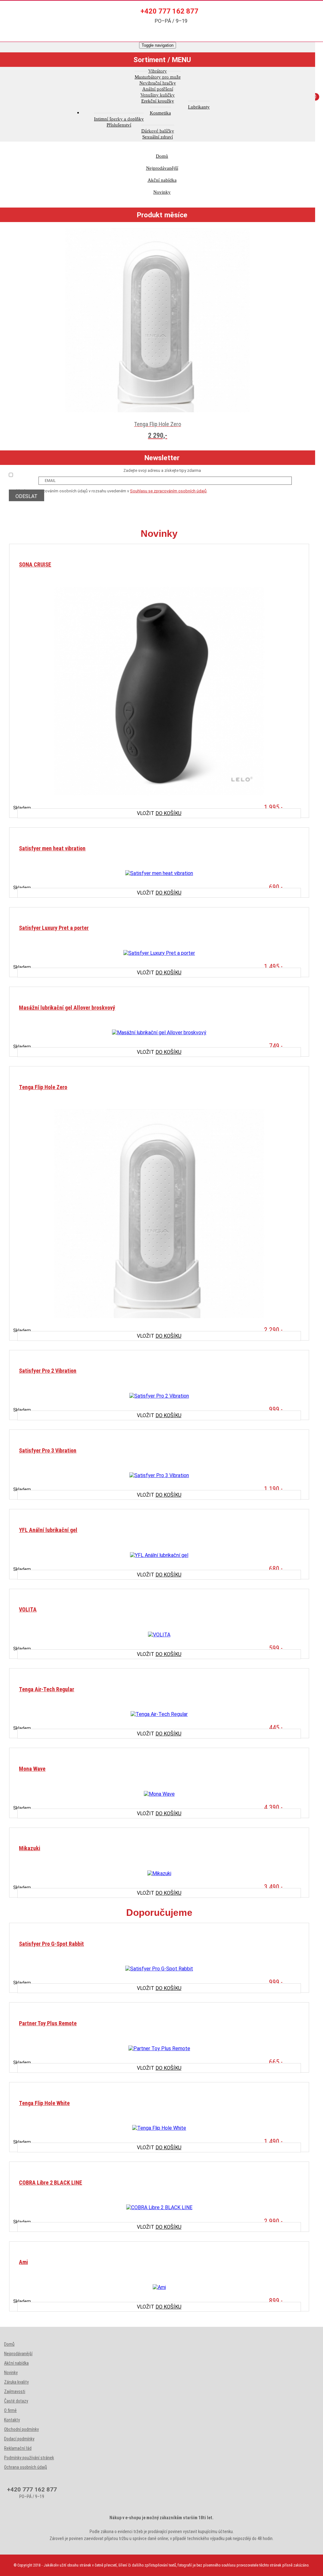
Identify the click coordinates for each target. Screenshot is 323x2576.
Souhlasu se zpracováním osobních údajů (168, 491)
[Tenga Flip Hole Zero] (159, 1278)
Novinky (162, 192)
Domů (162, 156)
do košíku (159, 813)
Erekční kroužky (158, 101)
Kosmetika (160, 113)
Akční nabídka (162, 180)
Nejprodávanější (162, 168)
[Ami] (159, 2351)
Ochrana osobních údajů (26, 2467)
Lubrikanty (199, 107)
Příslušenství (119, 125)
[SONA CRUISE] (159, 756)
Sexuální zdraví (158, 137)
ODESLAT (26, 496)
